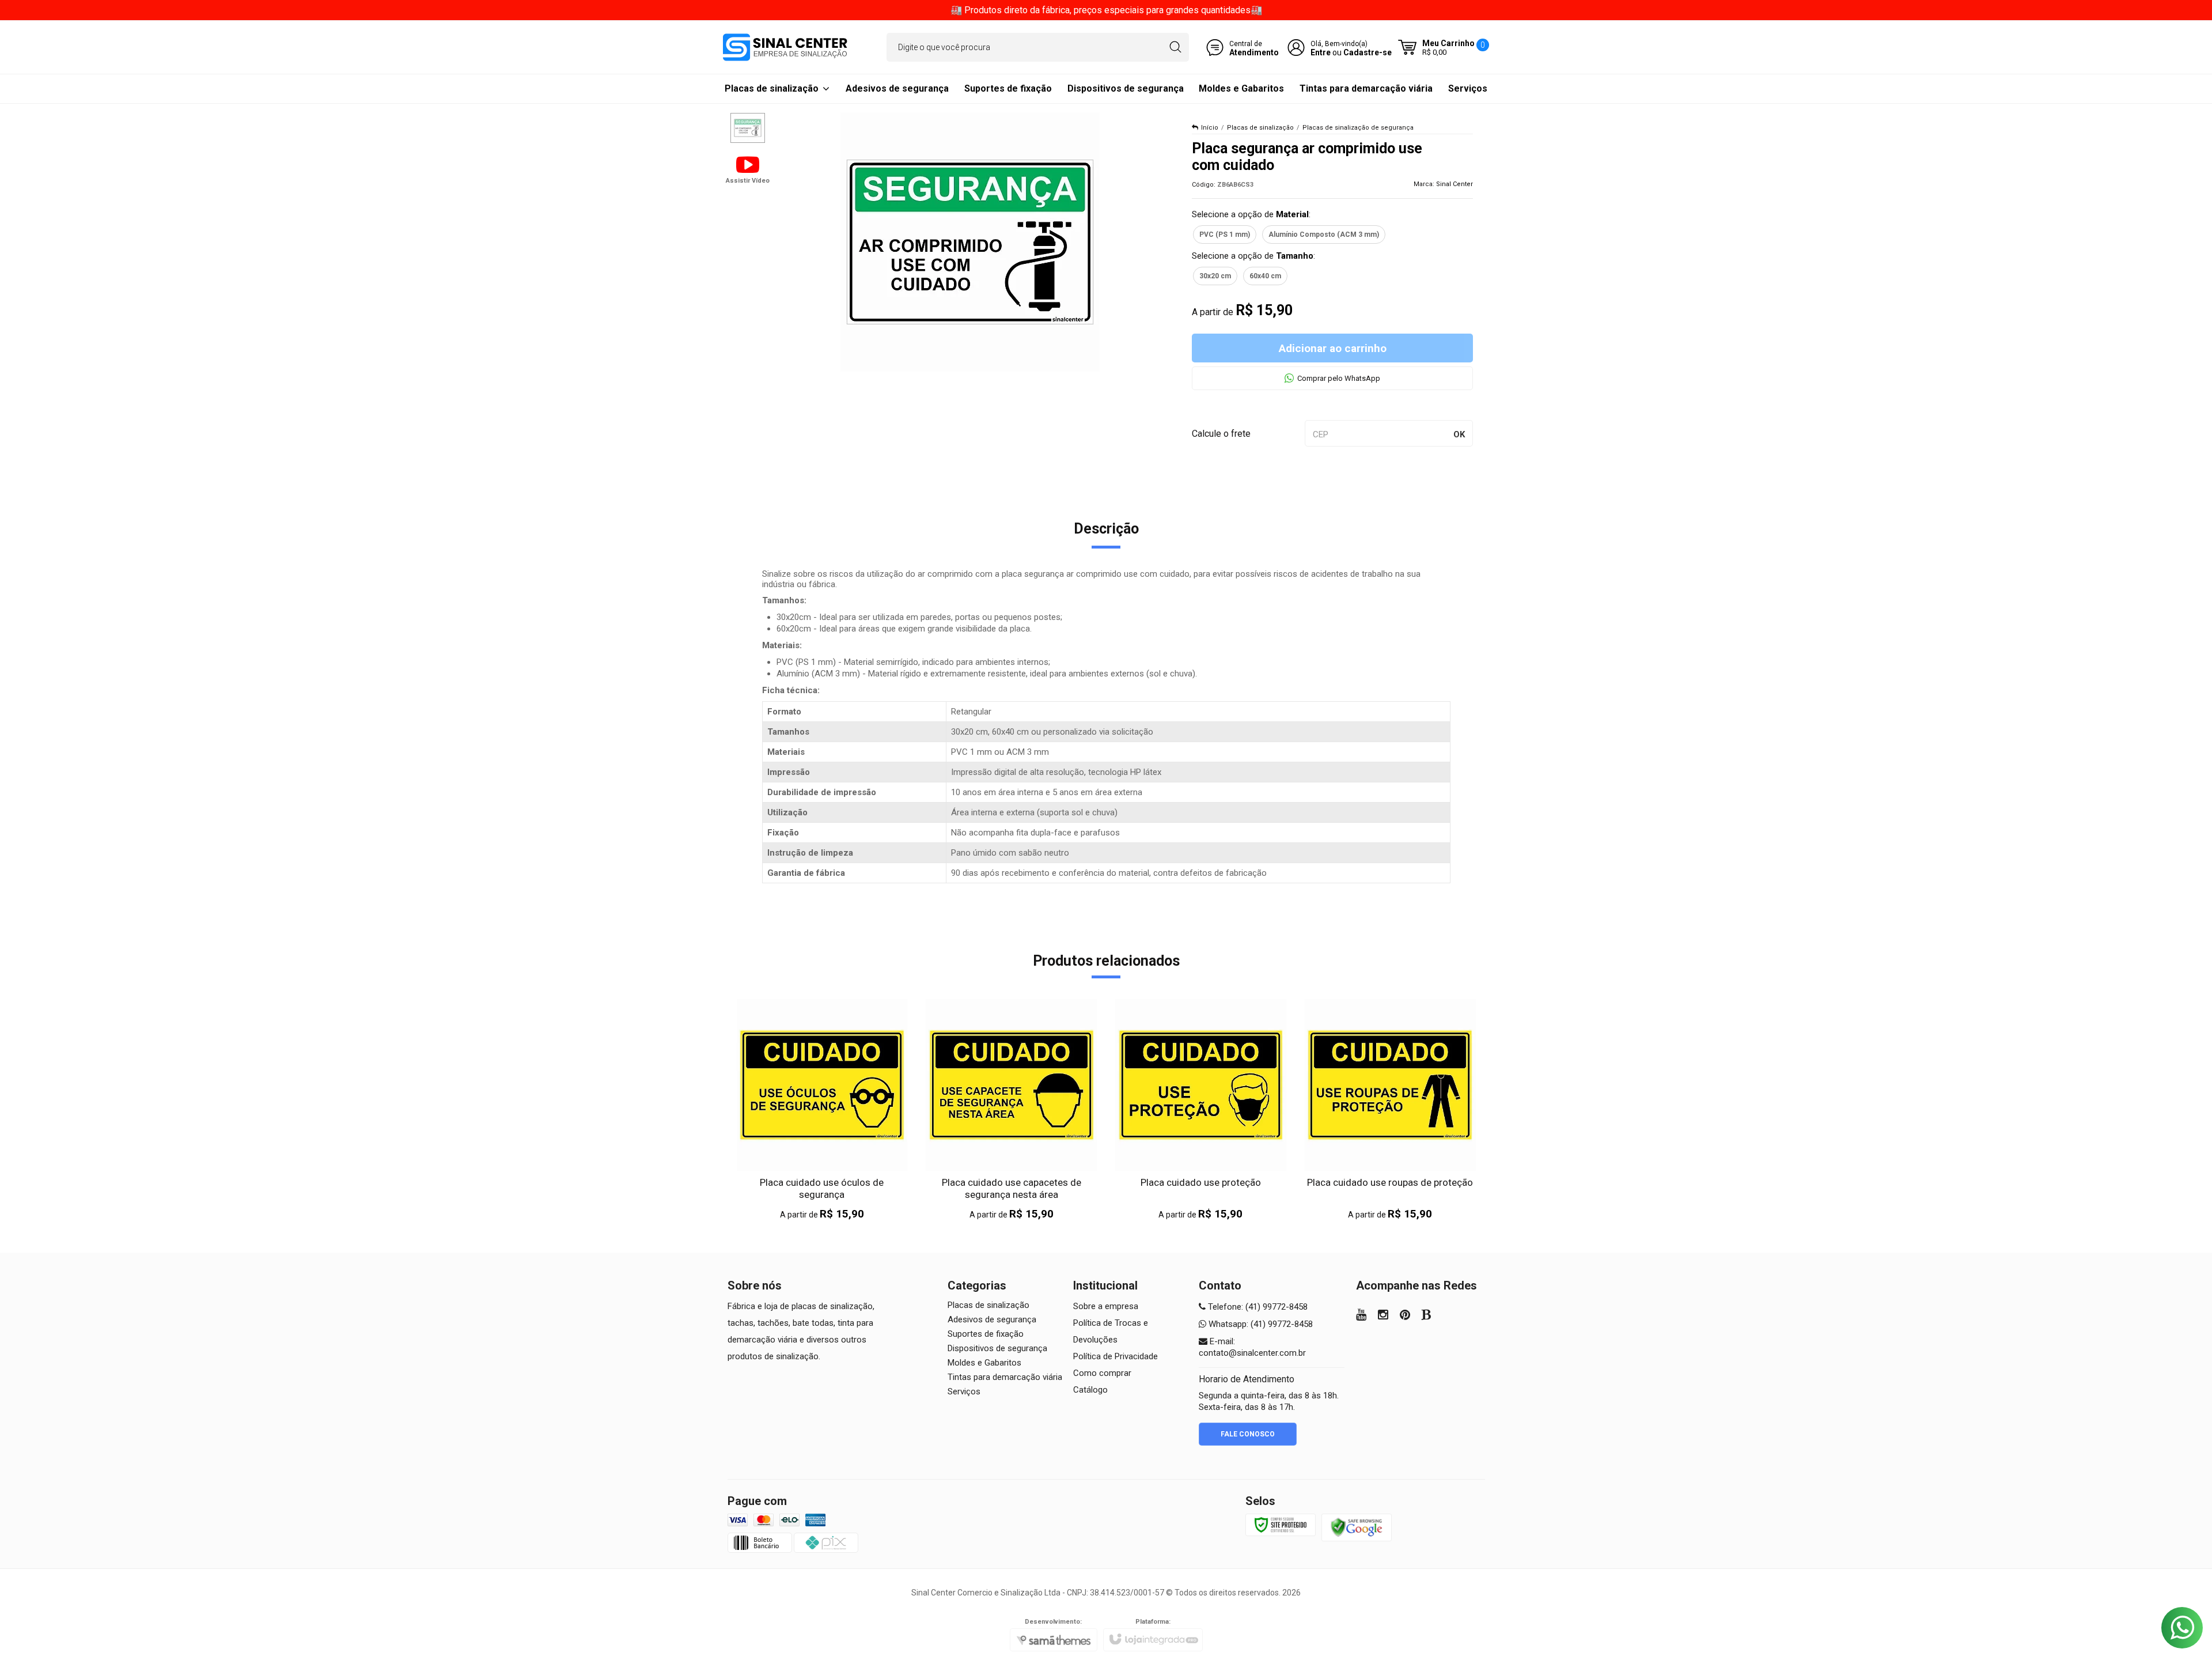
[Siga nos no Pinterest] (1405, 1316)
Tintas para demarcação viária (1005, 1377)
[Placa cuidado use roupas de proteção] (1390, 1110)
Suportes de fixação (986, 1334)
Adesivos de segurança (992, 1319)
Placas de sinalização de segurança (1358, 128)
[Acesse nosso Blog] (1427, 1316)
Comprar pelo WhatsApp (1339, 378)
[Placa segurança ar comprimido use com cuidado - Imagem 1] (748, 128)
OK (1459, 434)
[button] (748, 169)
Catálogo (1090, 1390)
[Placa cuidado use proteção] (1201, 1110)
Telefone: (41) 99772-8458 (1257, 1307)
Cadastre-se (1368, 52)
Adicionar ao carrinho (1333, 348)
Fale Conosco (1248, 1434)
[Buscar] (1175, 47)
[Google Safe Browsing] (1357, 1527)
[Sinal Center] (785, 47)
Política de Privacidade (1116, 1356)
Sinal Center (1455, 184)
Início (1210, 128)
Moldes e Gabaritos (984, 1363)
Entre (1321, 52)
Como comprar (1102, 1373)
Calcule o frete (1221, 434)
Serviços (964, 1391)
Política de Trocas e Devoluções (1111, 1331)
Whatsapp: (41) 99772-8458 (1260, 1324)
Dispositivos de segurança (997, 1348)
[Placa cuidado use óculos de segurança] (822, 1110)
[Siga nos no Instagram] (1383, 1316)
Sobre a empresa (1106, 1306)
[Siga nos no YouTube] (1361, 1316)
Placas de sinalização (1260, 128)
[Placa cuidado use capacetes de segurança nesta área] (1011, 1110)
